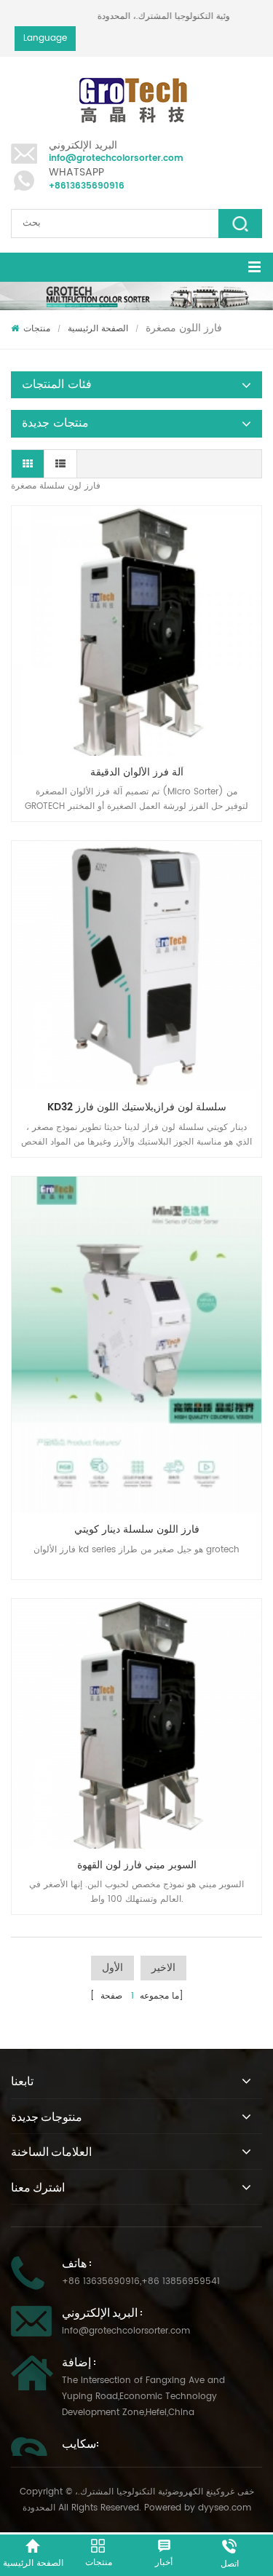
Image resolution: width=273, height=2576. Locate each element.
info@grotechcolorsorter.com (116, 158)
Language (45, 38)
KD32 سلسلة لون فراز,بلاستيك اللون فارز (137, 1107)
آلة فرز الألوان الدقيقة (137, 772)
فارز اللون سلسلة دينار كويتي (137, 1529)
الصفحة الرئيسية (98, 329)
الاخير (163, 1968)
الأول (112, 1968)
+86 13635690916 (101, 2281)
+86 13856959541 (181, 2281)
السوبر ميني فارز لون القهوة (137, 1865)
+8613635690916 (87, 186)
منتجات (37, 329)
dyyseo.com (225, 2508)
